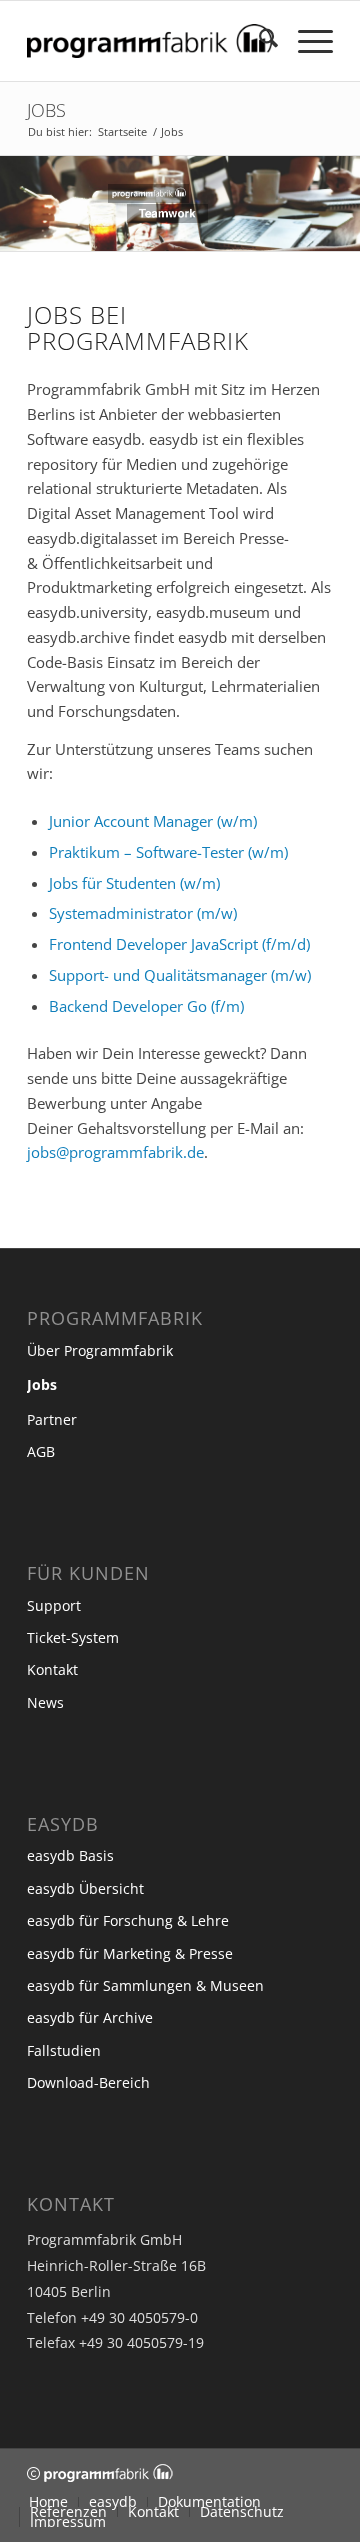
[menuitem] (258, 41)
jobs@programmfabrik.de (115, 1152)
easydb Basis (70, 1855)
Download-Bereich (88, 2082)
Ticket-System (73, 1637)
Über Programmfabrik (100, 1350)
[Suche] (258, 41)
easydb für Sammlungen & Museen (145, 1985)
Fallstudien (64, 2050)
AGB (41, 1451)
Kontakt (52, 1669)
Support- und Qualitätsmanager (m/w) (180, 975)
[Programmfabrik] (149, 41)
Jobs (46, 110)
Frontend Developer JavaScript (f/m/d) (179, 944)
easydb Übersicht (85, 1888)
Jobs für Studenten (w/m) (134, 883)
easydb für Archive (90, 2017)
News (45, 1702)
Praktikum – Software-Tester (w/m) (168, 852)
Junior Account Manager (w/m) (153, 821)
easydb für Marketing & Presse (130, 1953)
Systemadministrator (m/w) (143, 913)
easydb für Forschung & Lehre (128, 1920)
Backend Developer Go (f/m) (146, 1006)
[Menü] (305, 41)
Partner (52, 1419)
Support (54, 1605)
